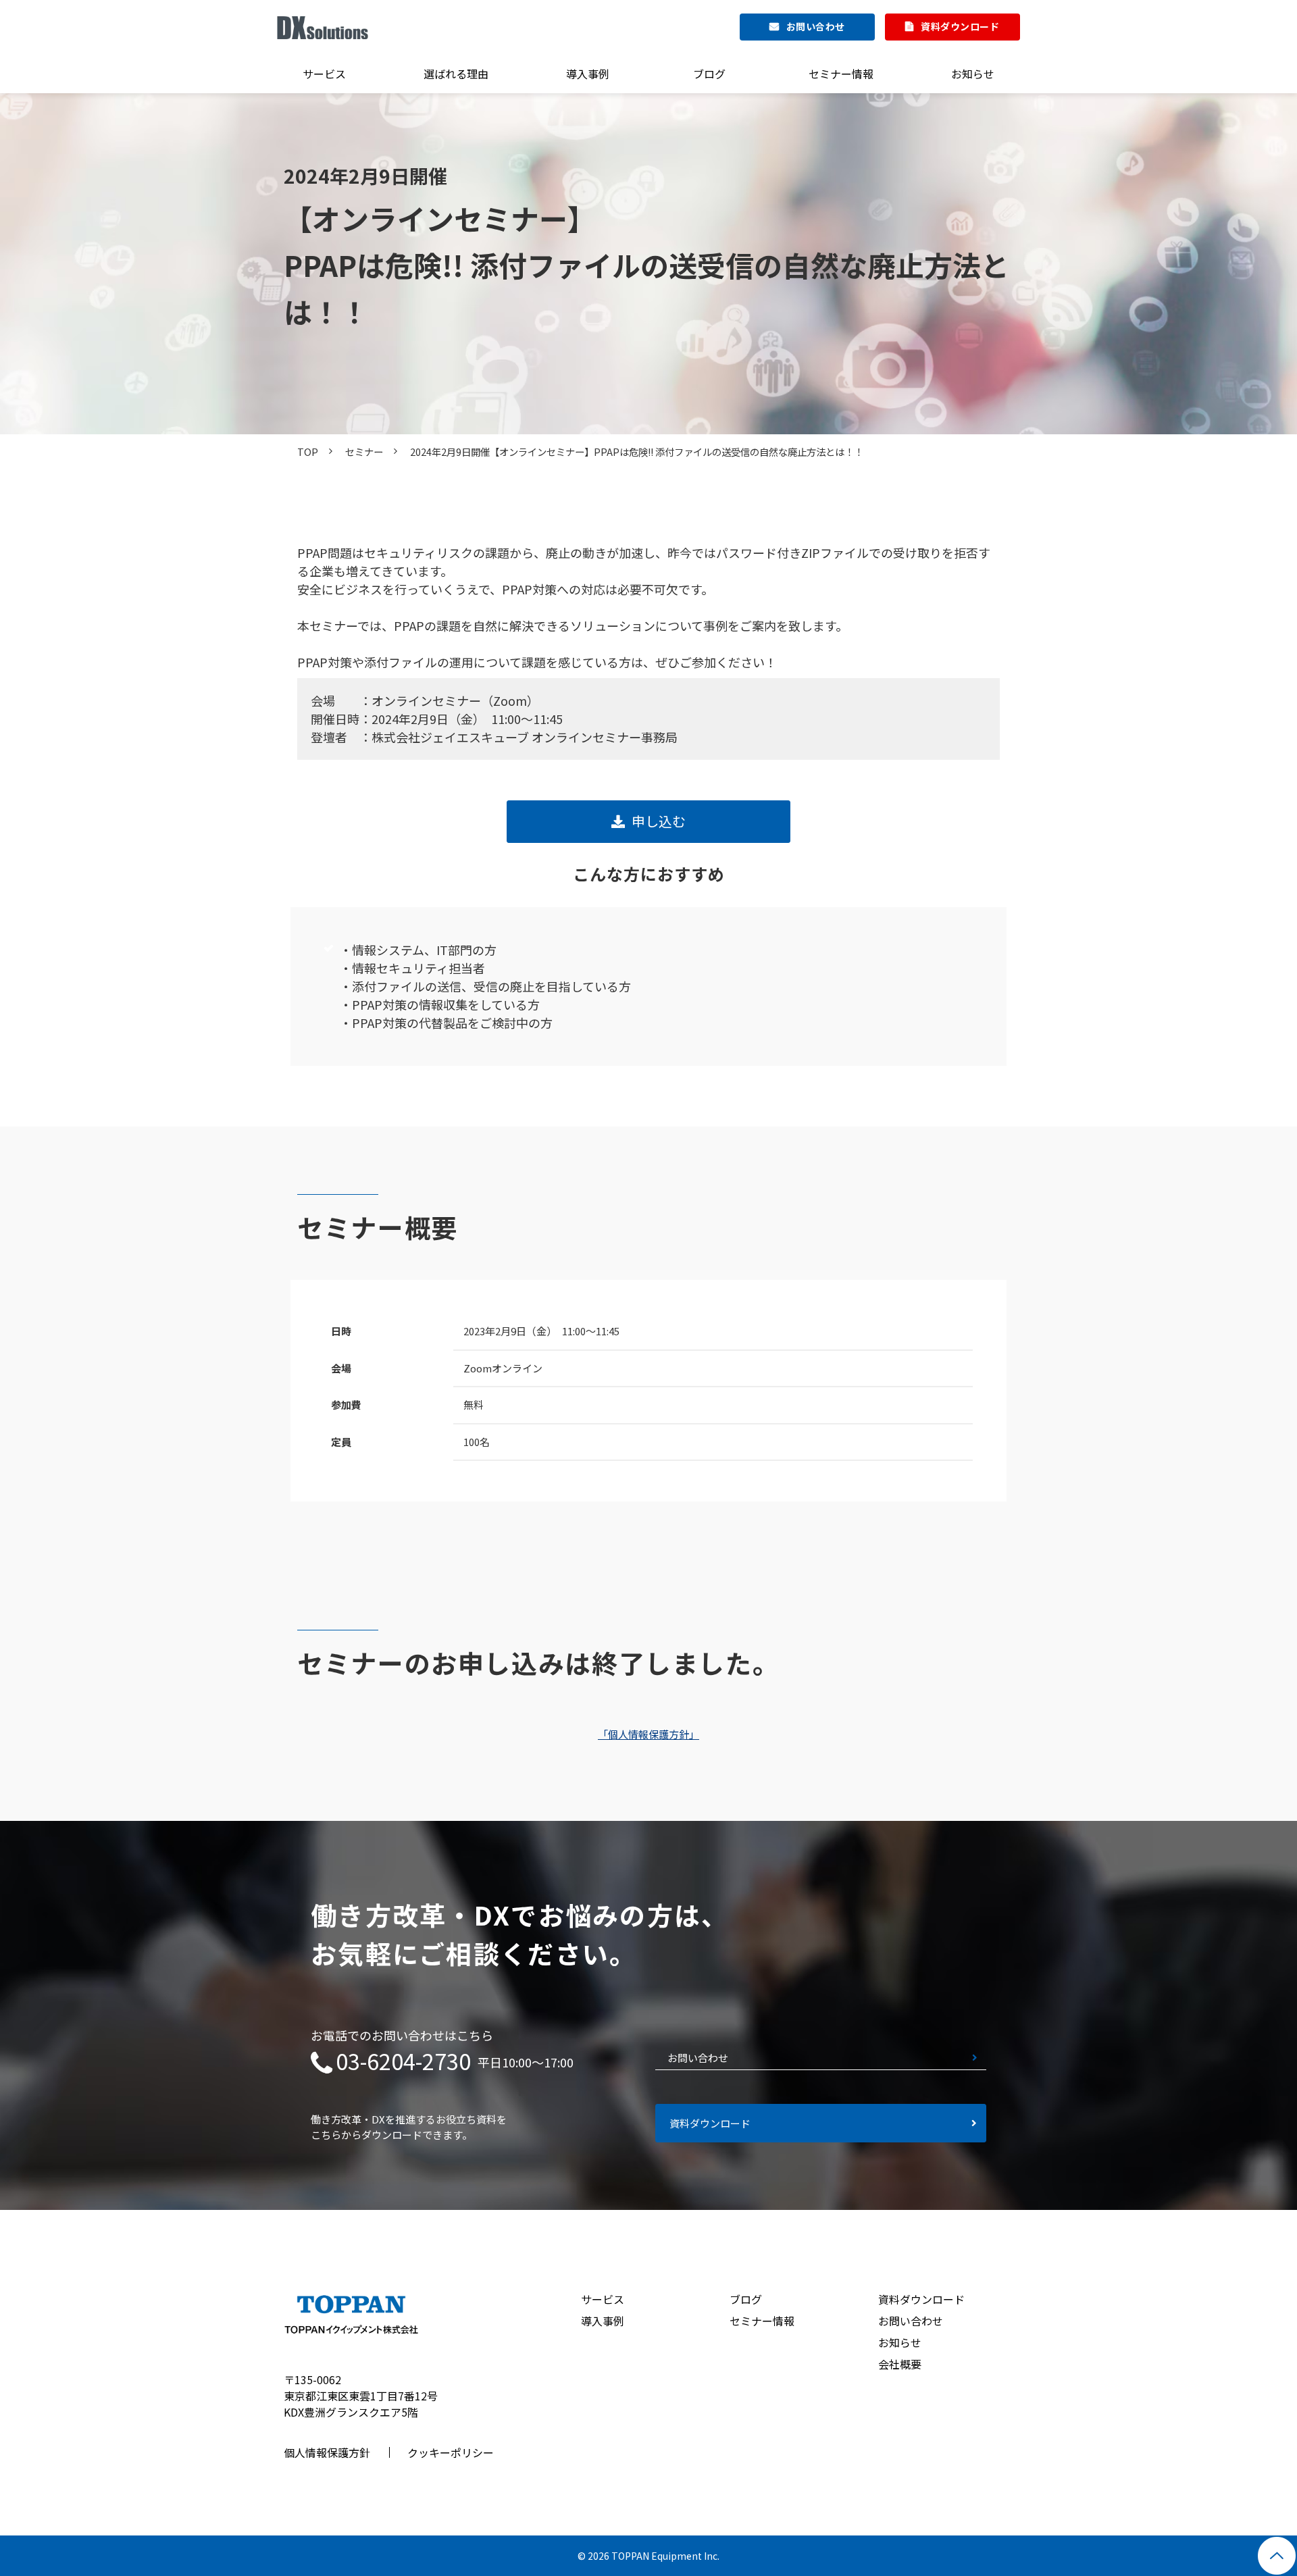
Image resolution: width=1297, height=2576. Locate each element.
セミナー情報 (841, 74)
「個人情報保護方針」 (648, 1734)
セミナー (364, 452)
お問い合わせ (816, 26)
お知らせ (973, 74)
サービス (324, 74)
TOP (308, 452)
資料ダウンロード (960, 26)
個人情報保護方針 (327, 2452)
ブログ (709, 74)
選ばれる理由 (456, 74)
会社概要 (900, 2364)
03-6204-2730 (403, 2061)
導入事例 (588, 74)
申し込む (659, 821)
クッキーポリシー (451, 2452)
